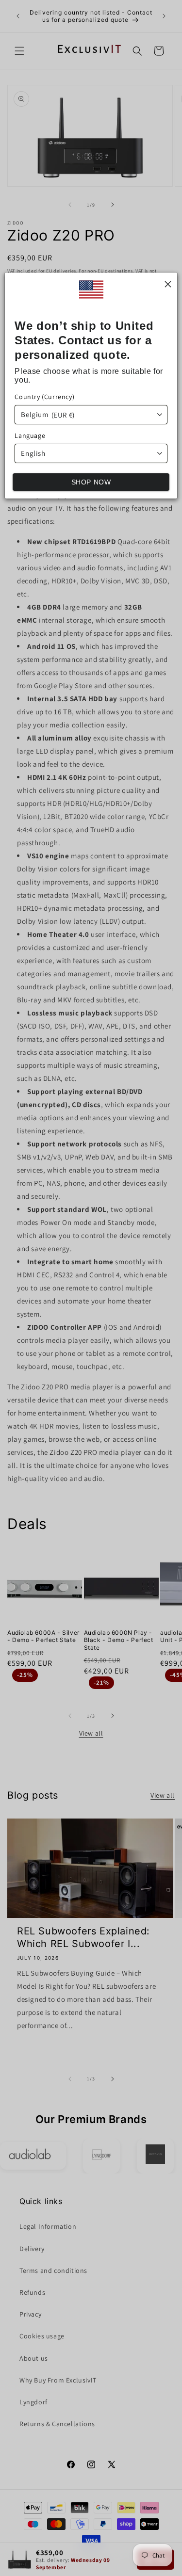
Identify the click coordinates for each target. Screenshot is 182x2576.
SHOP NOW (91, 482)
